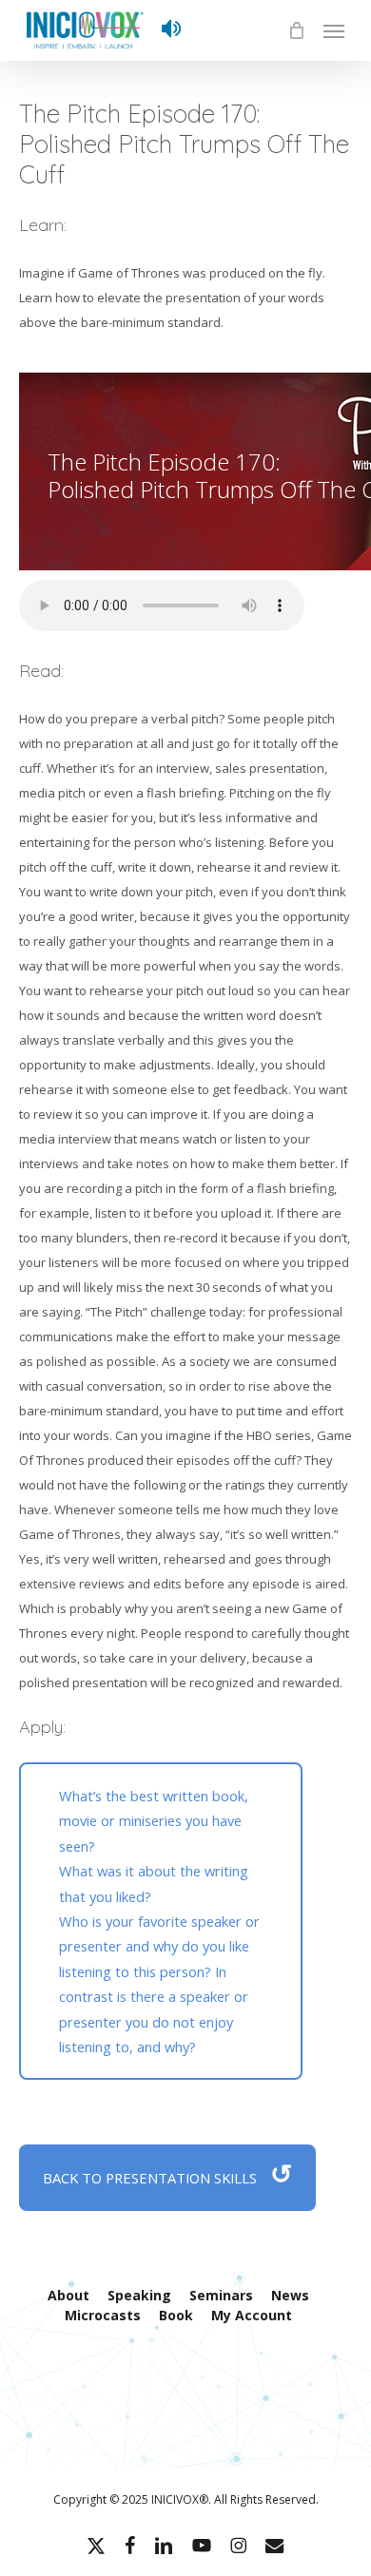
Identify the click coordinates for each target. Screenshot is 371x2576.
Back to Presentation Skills (167, 2173)
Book (176, 2315)
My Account (252, 2315)
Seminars (221, 2295)
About (68, 2295)
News (290, 2295)
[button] (334, 30)
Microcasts (103, 2315)
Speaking (139, 2295)
